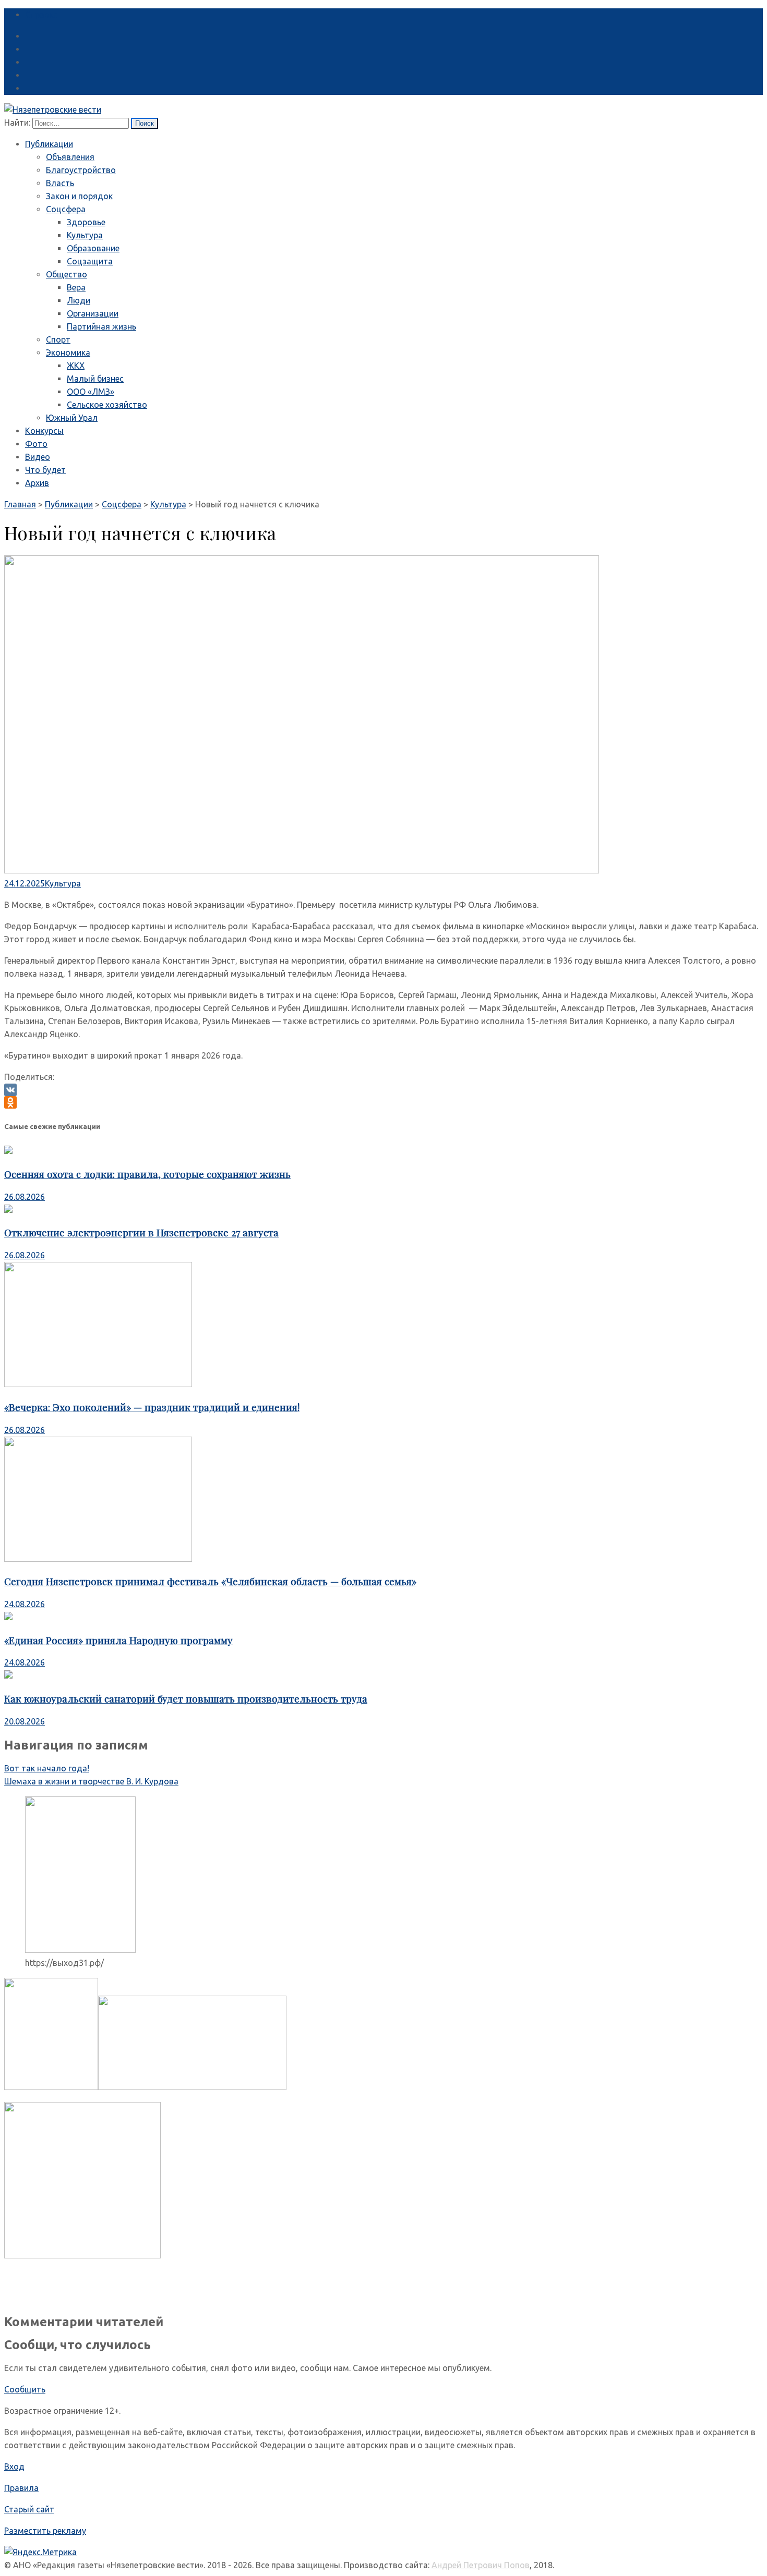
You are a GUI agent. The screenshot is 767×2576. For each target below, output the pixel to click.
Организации (93, 313)
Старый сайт (29, 2509)
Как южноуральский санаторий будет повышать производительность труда (186, 1699)
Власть (60, 183)
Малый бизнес (95, 379)
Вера (76, 287)
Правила (21, 2488)
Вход (14, 2466)
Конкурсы (44, 431)
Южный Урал (72, 418)
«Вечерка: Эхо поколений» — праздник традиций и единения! (152, 1407)
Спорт (58, 339)
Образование (93, 248)
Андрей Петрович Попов (481, 2565)
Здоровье (86, 222)
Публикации (49, 144)
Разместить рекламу (45, 2531)
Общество (67, 274)
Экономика (68, 353)
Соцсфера (66, 209)
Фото (36, 444)
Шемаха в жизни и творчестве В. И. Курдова (91, 1781)
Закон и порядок (79, 196)
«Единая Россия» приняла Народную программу (118, 1640)
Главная (20, 504)
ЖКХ (76, 366)
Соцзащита (90, 261)
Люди (79, 300)
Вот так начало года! (47, 1768)
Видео (38, 457)
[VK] (383, 1090)
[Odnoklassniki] (383, 1102)
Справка (41, 15)
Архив (37, 483)
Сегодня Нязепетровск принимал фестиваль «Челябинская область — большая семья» (210, 1581)
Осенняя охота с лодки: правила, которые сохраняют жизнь (147, 1174)
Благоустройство (81, 170)
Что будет (45, 470)
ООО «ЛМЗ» (91, 392)
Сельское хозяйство (107, 405)
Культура (85, 235)
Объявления (70, 157)
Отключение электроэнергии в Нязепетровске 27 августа (141, 1232)
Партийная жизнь (101, 326)
